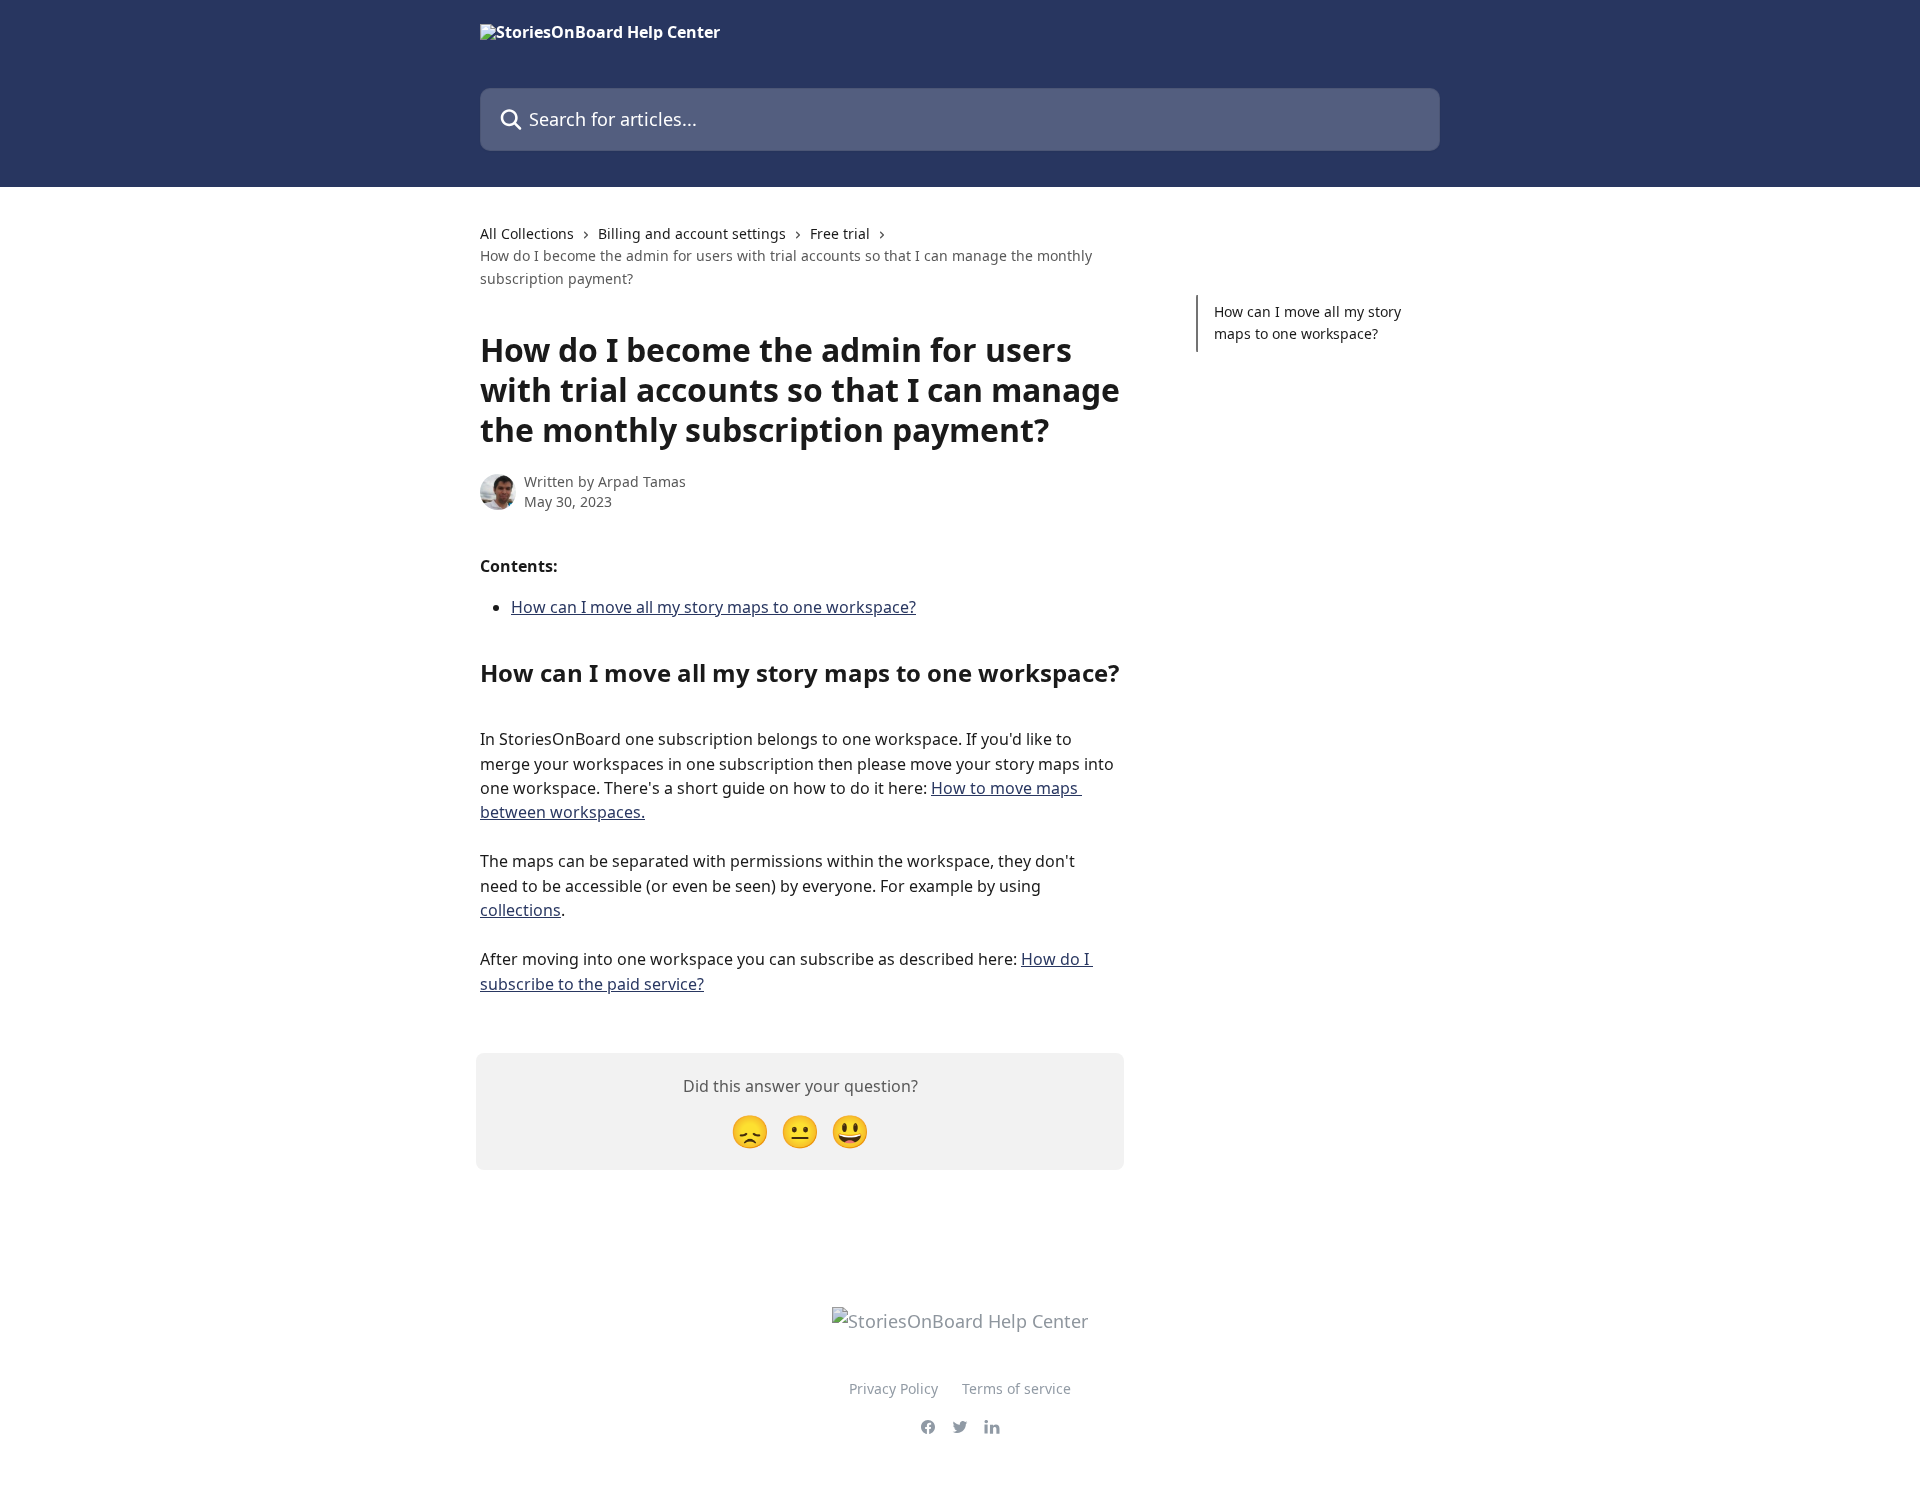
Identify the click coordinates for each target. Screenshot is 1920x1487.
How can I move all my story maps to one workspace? (713, 607)
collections (520, 910)
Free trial (840, 233)
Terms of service (1016, 1388)
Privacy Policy (893, 1388)
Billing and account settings (692, 233)
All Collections (527, 233)
